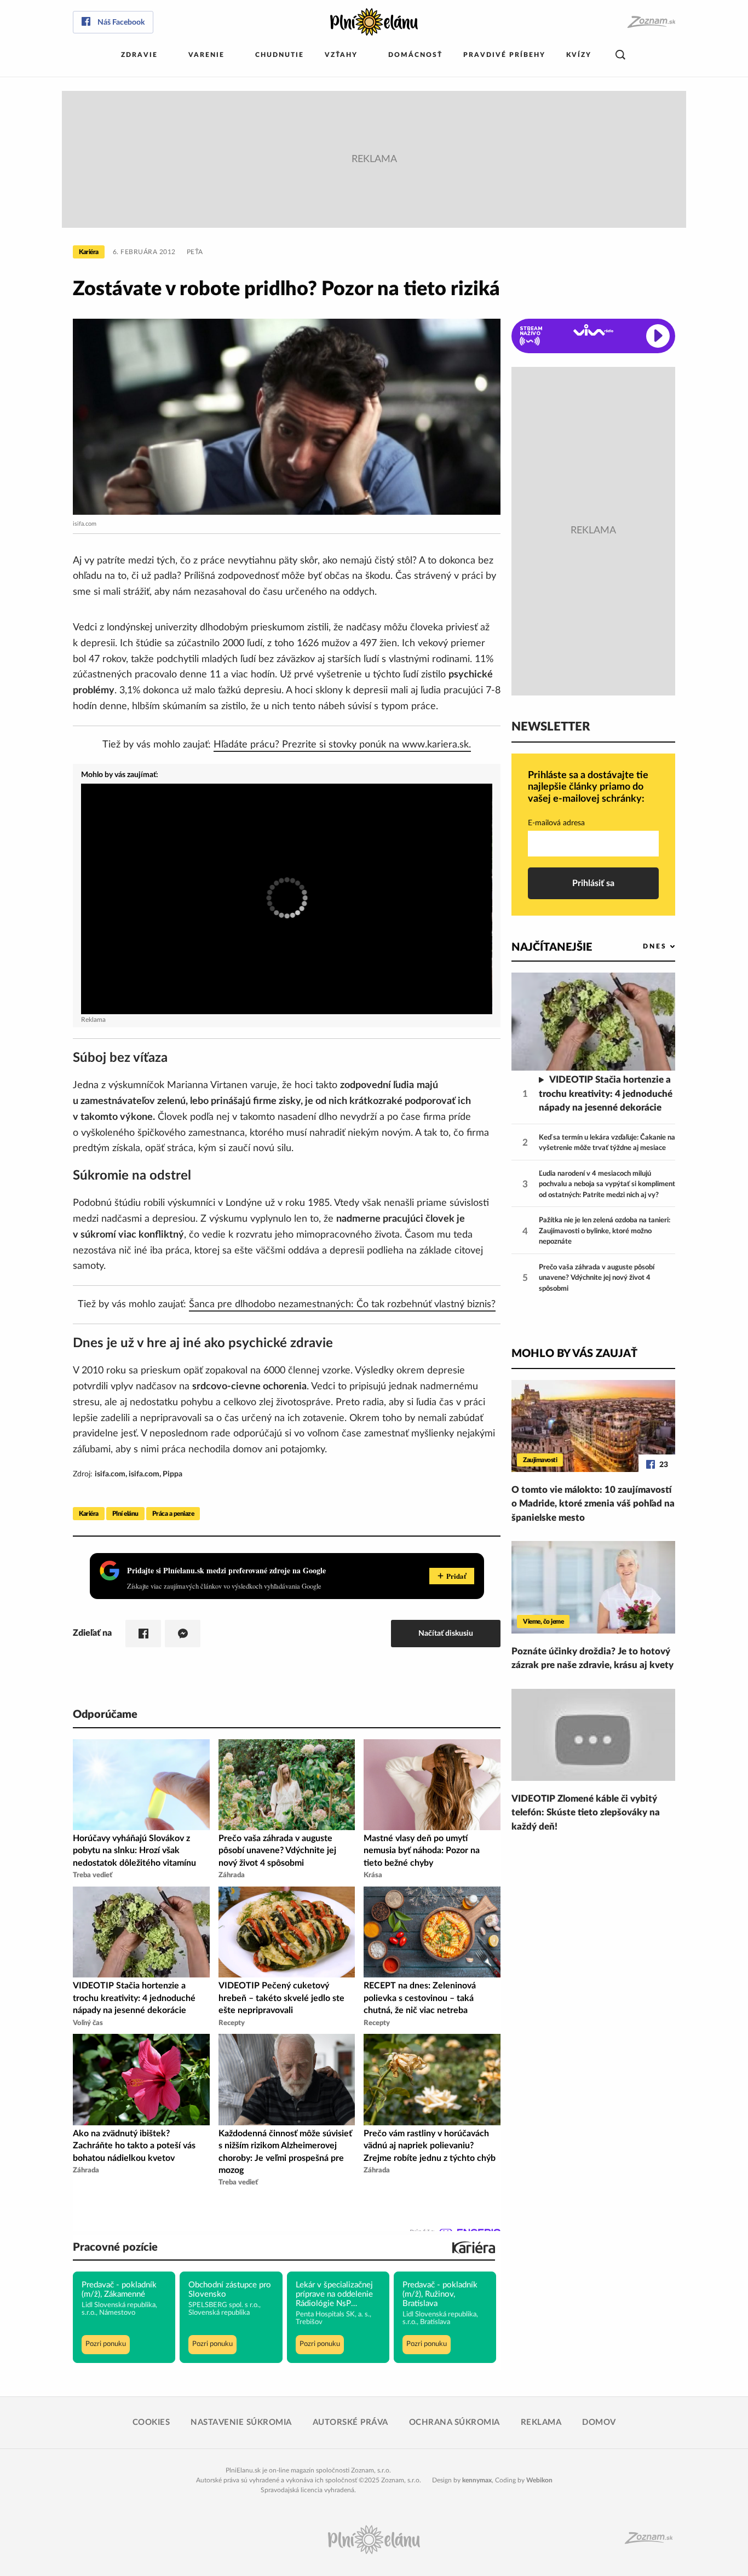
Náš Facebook (121, 22)
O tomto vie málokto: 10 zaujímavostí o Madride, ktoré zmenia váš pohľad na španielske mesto (593, 1504)
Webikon (539, 2480)
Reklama (541, 2422)
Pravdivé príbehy (504, 55)
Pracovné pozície (115, 2247)
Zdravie (139, 55)
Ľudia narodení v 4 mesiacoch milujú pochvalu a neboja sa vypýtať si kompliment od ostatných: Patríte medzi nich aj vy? (607, 1185)
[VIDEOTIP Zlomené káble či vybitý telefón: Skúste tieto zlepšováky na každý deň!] (593, 1735)
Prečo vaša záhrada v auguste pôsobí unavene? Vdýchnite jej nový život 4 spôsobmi (597, 1278)
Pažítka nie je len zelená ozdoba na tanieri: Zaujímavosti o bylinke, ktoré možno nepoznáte (605, 1231)
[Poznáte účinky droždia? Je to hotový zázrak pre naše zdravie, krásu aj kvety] (593, 1587)
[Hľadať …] (620, 55)
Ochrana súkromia (454, 2422)
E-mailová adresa (556, 823)
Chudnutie (280, 55)
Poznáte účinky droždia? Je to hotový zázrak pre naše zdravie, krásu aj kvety (592, 1658)
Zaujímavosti (540, 1460)
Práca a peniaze (173, 1514)
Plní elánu (125, 1514)
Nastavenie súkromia (241, 2422)
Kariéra (89, 252)
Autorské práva (350, 2422)
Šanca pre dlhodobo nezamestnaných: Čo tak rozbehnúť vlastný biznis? (342, 1304)
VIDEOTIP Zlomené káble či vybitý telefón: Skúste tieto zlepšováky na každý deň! (586, 1813)
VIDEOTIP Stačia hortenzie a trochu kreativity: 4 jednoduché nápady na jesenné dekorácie (606, 1094)
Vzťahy (341, 55)
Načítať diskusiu (446, 1633)
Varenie (206, 55)
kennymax (477, 2480)
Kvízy (579, 55)
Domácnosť (415, 55)
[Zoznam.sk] (651, 22)
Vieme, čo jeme (543, 1622)
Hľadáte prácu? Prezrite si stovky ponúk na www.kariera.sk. (342, 745)
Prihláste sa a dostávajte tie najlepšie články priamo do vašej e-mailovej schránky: (588, 787)
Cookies (151, 2422)
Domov (599, 2422)
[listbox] (641, 947)
